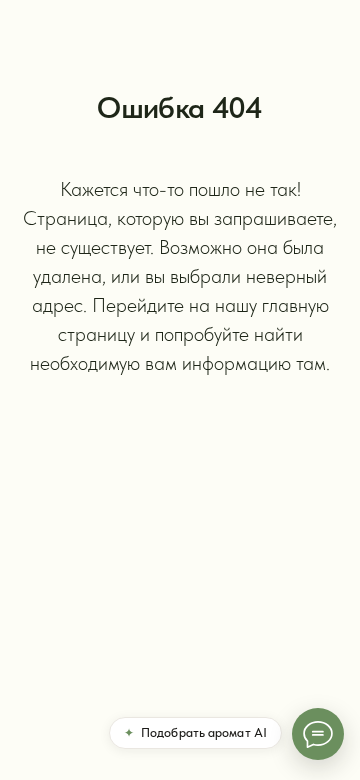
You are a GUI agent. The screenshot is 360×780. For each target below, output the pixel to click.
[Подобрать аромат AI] (318, 734)
